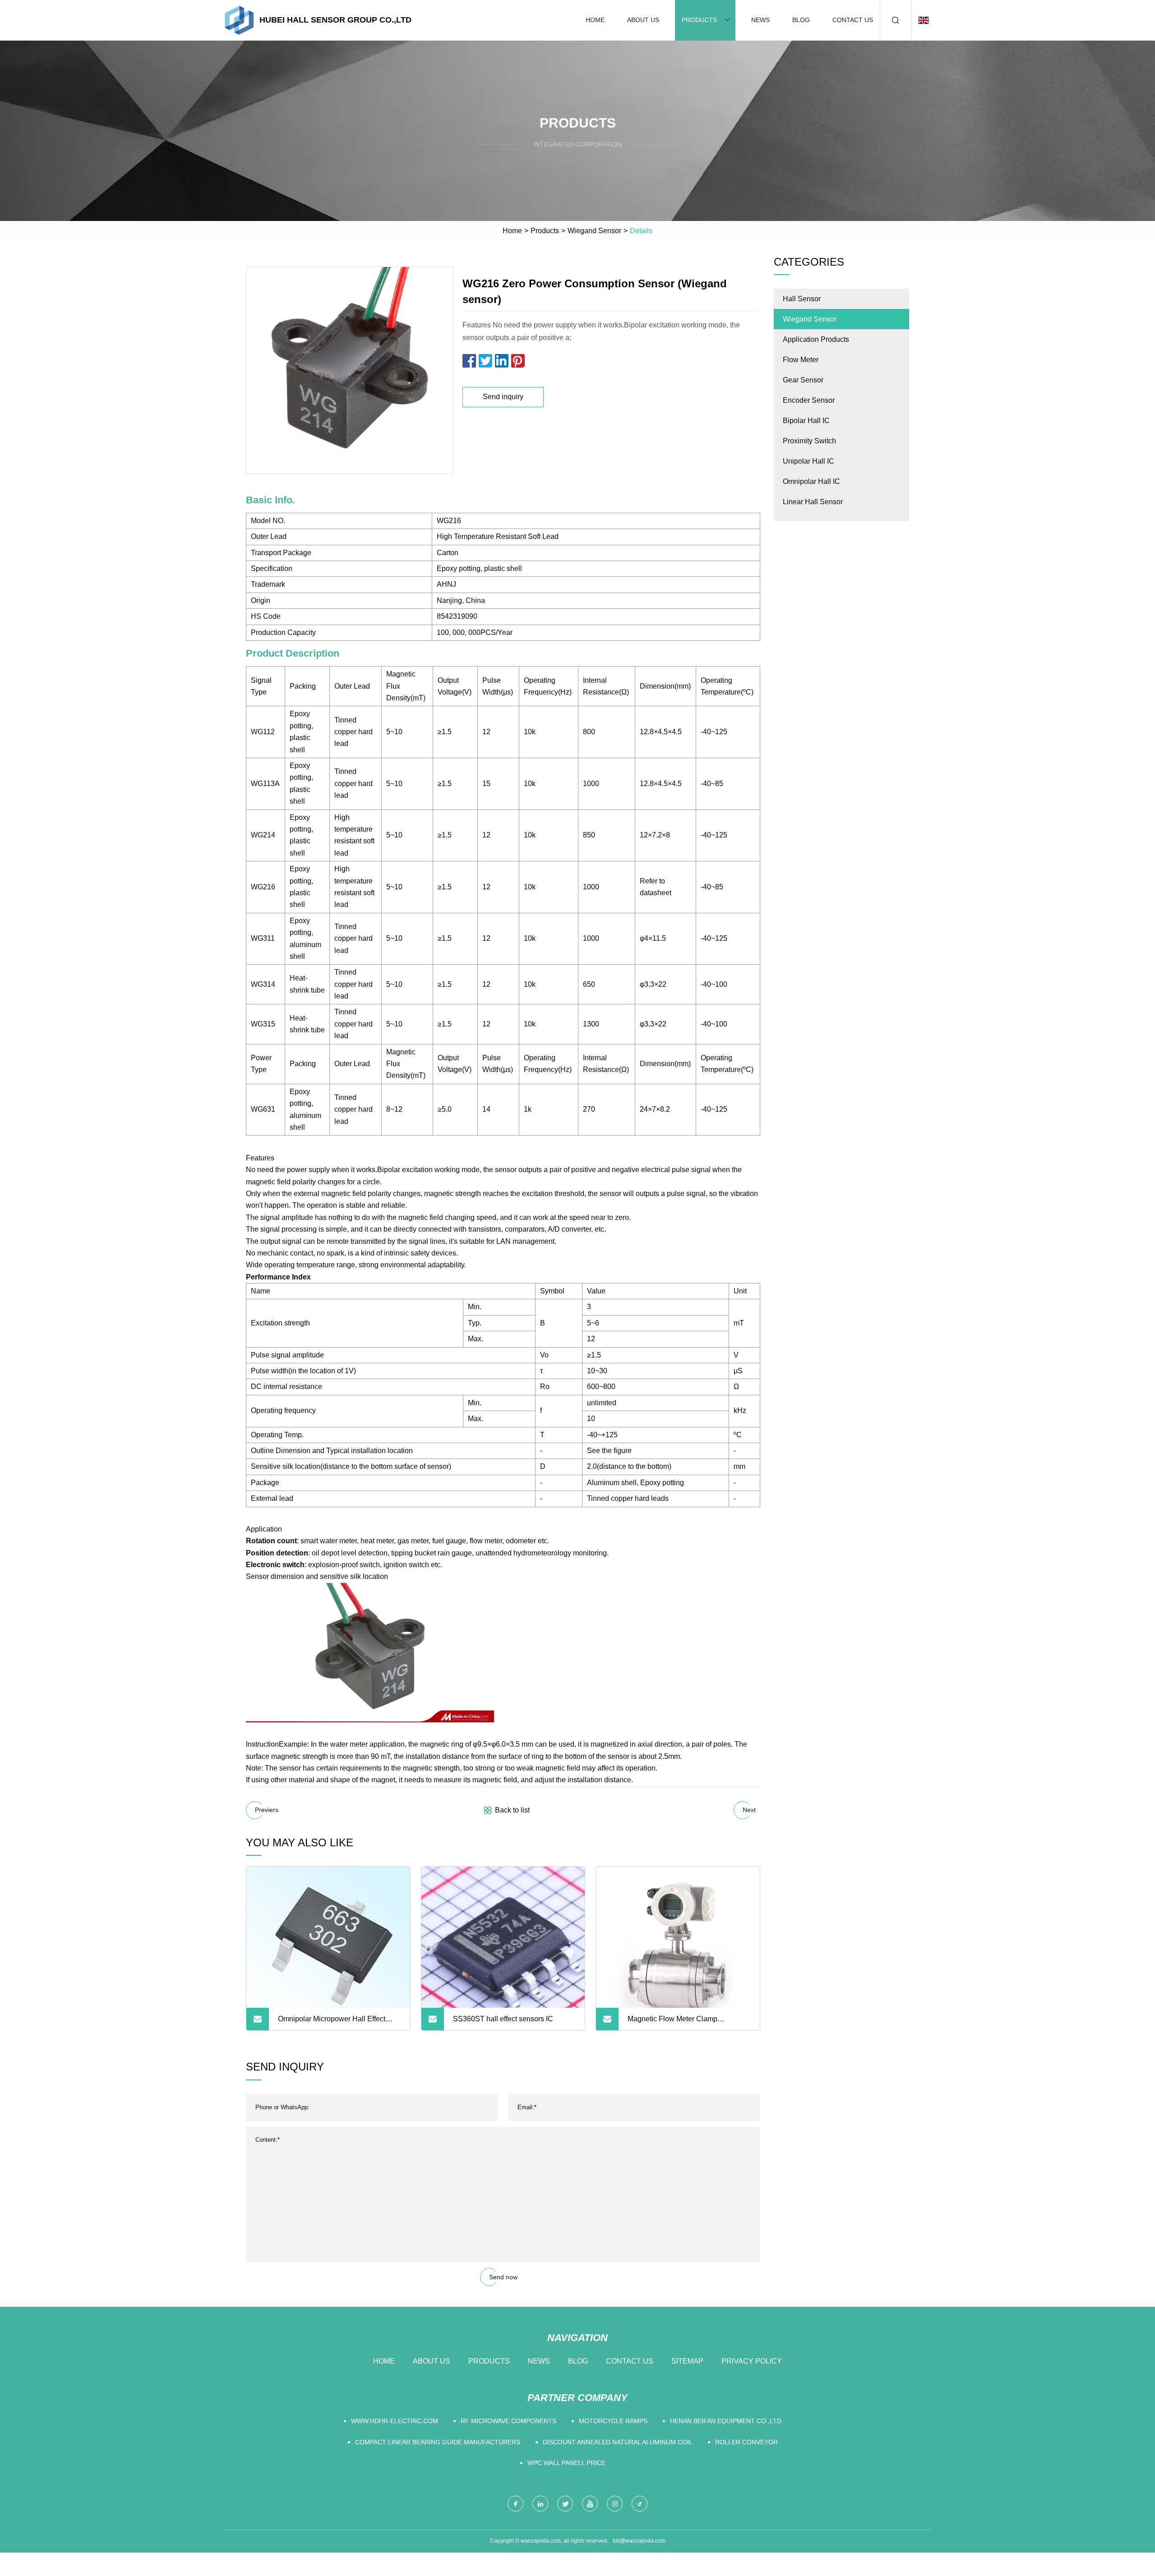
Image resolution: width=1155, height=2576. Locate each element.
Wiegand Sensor (594, 231)
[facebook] (515, 2504)
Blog (801, 20)
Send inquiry (503, 397)
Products (699, 20)
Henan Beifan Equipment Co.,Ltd (726, 2421)
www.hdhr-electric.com (395, 2421)
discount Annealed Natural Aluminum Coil (618, 2442)
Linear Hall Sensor (813, 502)
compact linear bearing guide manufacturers (438, 2442)
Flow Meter (801, 360)
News (760, 20)
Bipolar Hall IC (806, 421)
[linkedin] (540, 2504)
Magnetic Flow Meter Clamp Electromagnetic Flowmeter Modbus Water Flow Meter (685, 2023)
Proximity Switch (809, 441)
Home (595, 20)
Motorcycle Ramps (613, 2421)
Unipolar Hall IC (808, 461)
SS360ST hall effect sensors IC (503, 2019)
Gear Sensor (803, 380)
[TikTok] (640, 2504)
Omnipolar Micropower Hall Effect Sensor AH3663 (332, 2023)
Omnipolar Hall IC (811, 481)
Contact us (853, 20)
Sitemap (687, 2361)
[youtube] (590, 2504)
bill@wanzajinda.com (639, 2541)
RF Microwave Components (508, 2421)
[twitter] (565, 2504)
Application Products (816, 339)
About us (643, 20)
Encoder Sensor (809, 400)
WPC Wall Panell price (566, 2463)
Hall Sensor (802, 299)
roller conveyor (746, 2442)
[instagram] (615, 2504)
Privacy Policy (752, 2361)
